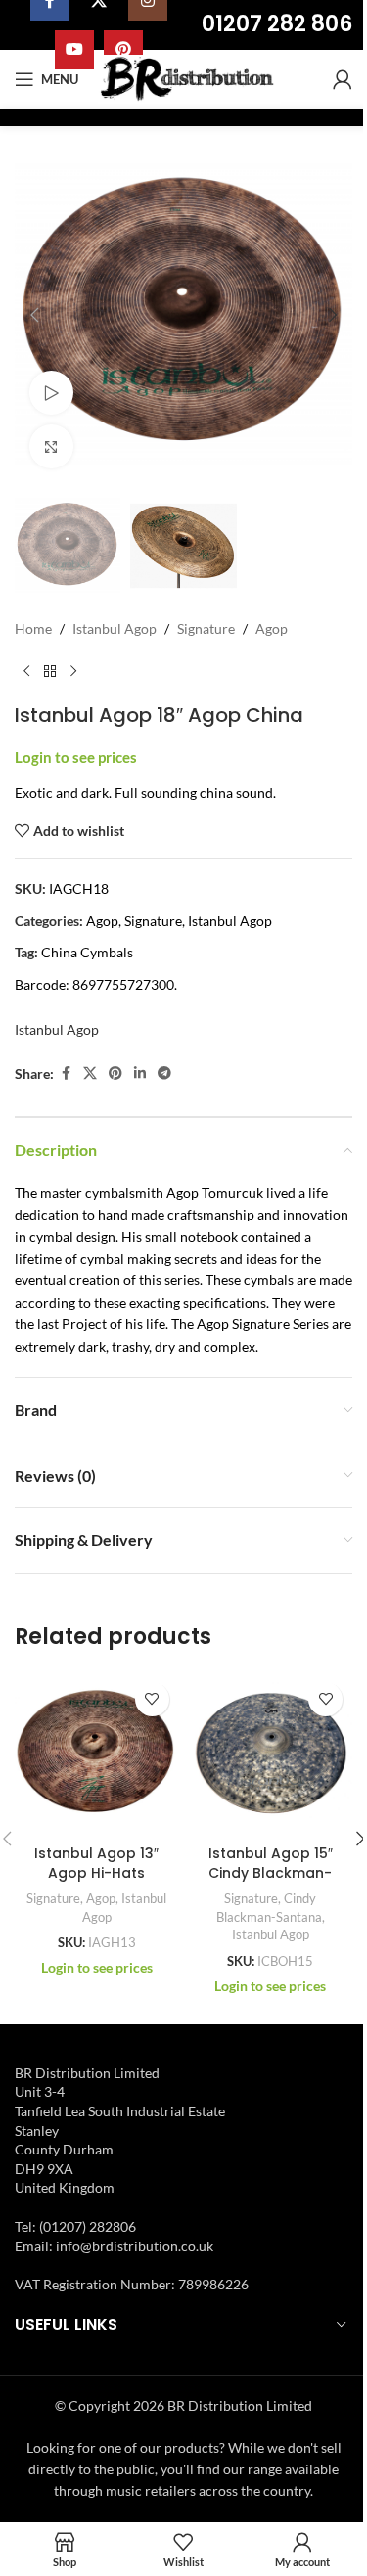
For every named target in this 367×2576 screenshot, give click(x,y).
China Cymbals (87, 952)
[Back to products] (50, 672)
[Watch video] (51, 393)
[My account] (343, 79)
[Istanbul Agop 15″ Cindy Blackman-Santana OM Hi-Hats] (271, 1754)
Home (33, 628)
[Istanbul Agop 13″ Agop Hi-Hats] (97, 1754)
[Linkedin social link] (140, 1073)
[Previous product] (26, 672)
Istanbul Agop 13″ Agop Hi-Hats (96, 1863)
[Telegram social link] (164, 1073)
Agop (272, 628)
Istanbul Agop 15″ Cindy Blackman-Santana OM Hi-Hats (271, 1882)
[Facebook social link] (66, 1073)
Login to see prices (76, 757)
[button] (34, 315)
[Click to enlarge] (51, 446)
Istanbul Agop (115, 628)
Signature (206, 628)
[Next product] (73, 672)
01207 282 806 (277, 24)
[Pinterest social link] (115, 1073)
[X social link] (90, 1073)
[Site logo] (189, 78)
